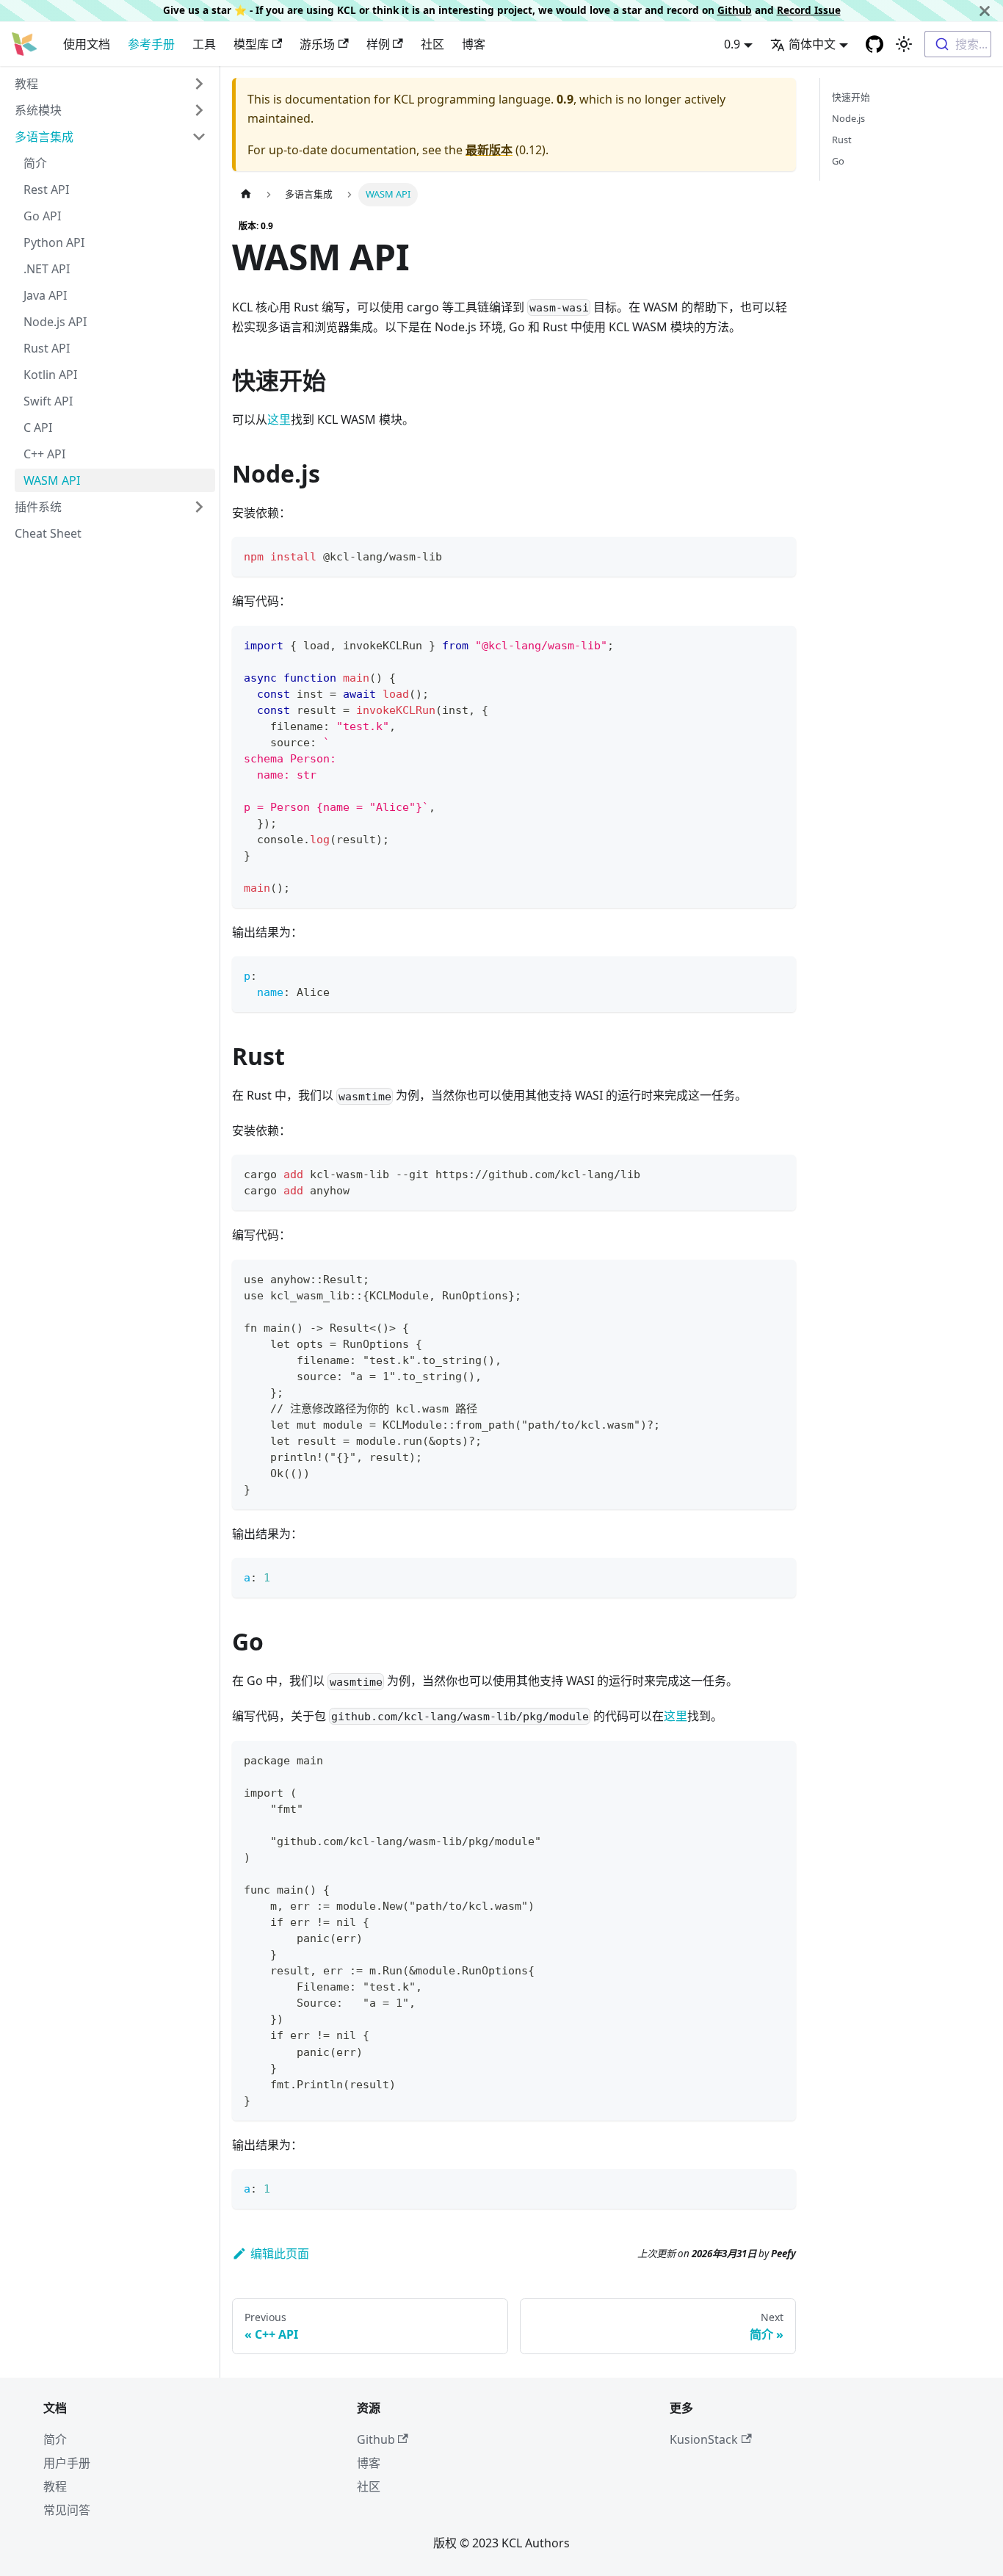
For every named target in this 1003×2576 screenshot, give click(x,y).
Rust (842, 140)
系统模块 (38, 110)
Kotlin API (50, 375)
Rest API (46, 190)
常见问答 (67, 2510)
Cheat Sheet (48, 533)
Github (735, 10)
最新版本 (489, 150)
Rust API (47, 348)
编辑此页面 (280, 2254)
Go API (42, 216)
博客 (474, 44)
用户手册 (67, 2463)
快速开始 (851, 97)
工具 (204, 44)
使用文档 (87, 44)
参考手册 (151, 44)
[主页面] (246, 194)
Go (838, 161)
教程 (26, 84)
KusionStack (704, 2439)
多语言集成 (44, 137)
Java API (45, 295)
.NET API (47, 269)
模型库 (251, 44)
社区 (432, 44)
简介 (35, 163)
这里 (279, 419)
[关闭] (985, 11)
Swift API (48, 401)
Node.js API (55, 322)
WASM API (52, 480)
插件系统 (38, 507)
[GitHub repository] (875, 44)
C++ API (44, 454)
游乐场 (317, 44)
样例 (378, 44)
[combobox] (958, 44)
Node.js (848, 118)
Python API (54, 242)
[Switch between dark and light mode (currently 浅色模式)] (904, 44)
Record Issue (809, 10)
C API (38, 427)
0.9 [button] (732, 44)
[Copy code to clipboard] (778, 555)
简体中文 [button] (812, 44)
